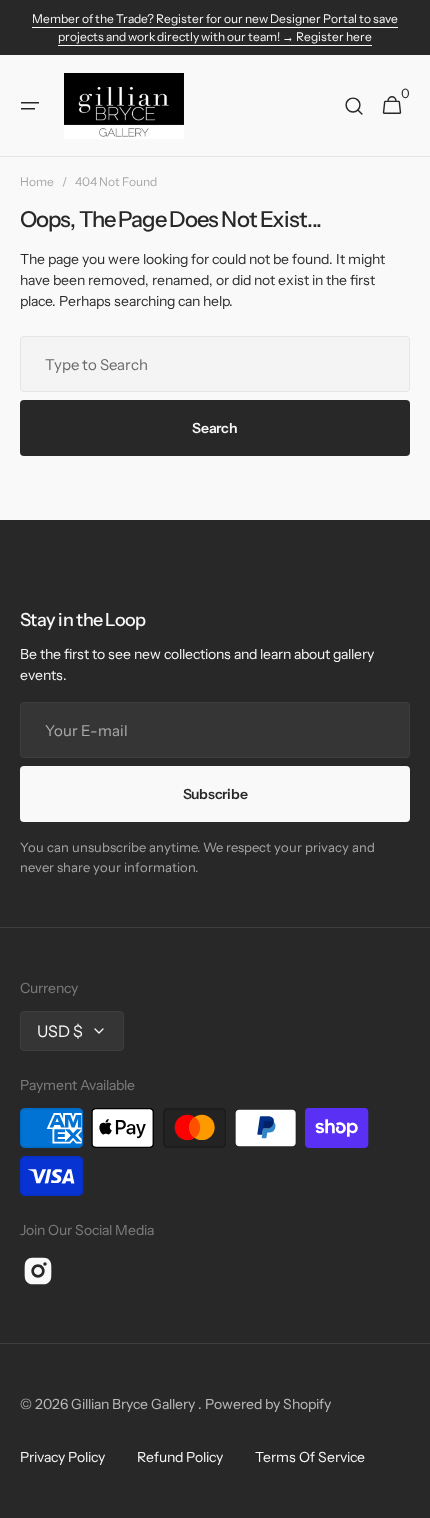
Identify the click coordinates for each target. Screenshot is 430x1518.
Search (214, 428)
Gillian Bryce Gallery (134, 1404)
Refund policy (180, 1457)
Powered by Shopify (268, 1404)
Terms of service (310, 1457)
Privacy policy (62, 1457)
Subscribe (215, 794)
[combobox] (215, 364)
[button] (30, 106)
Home (37, 181)
